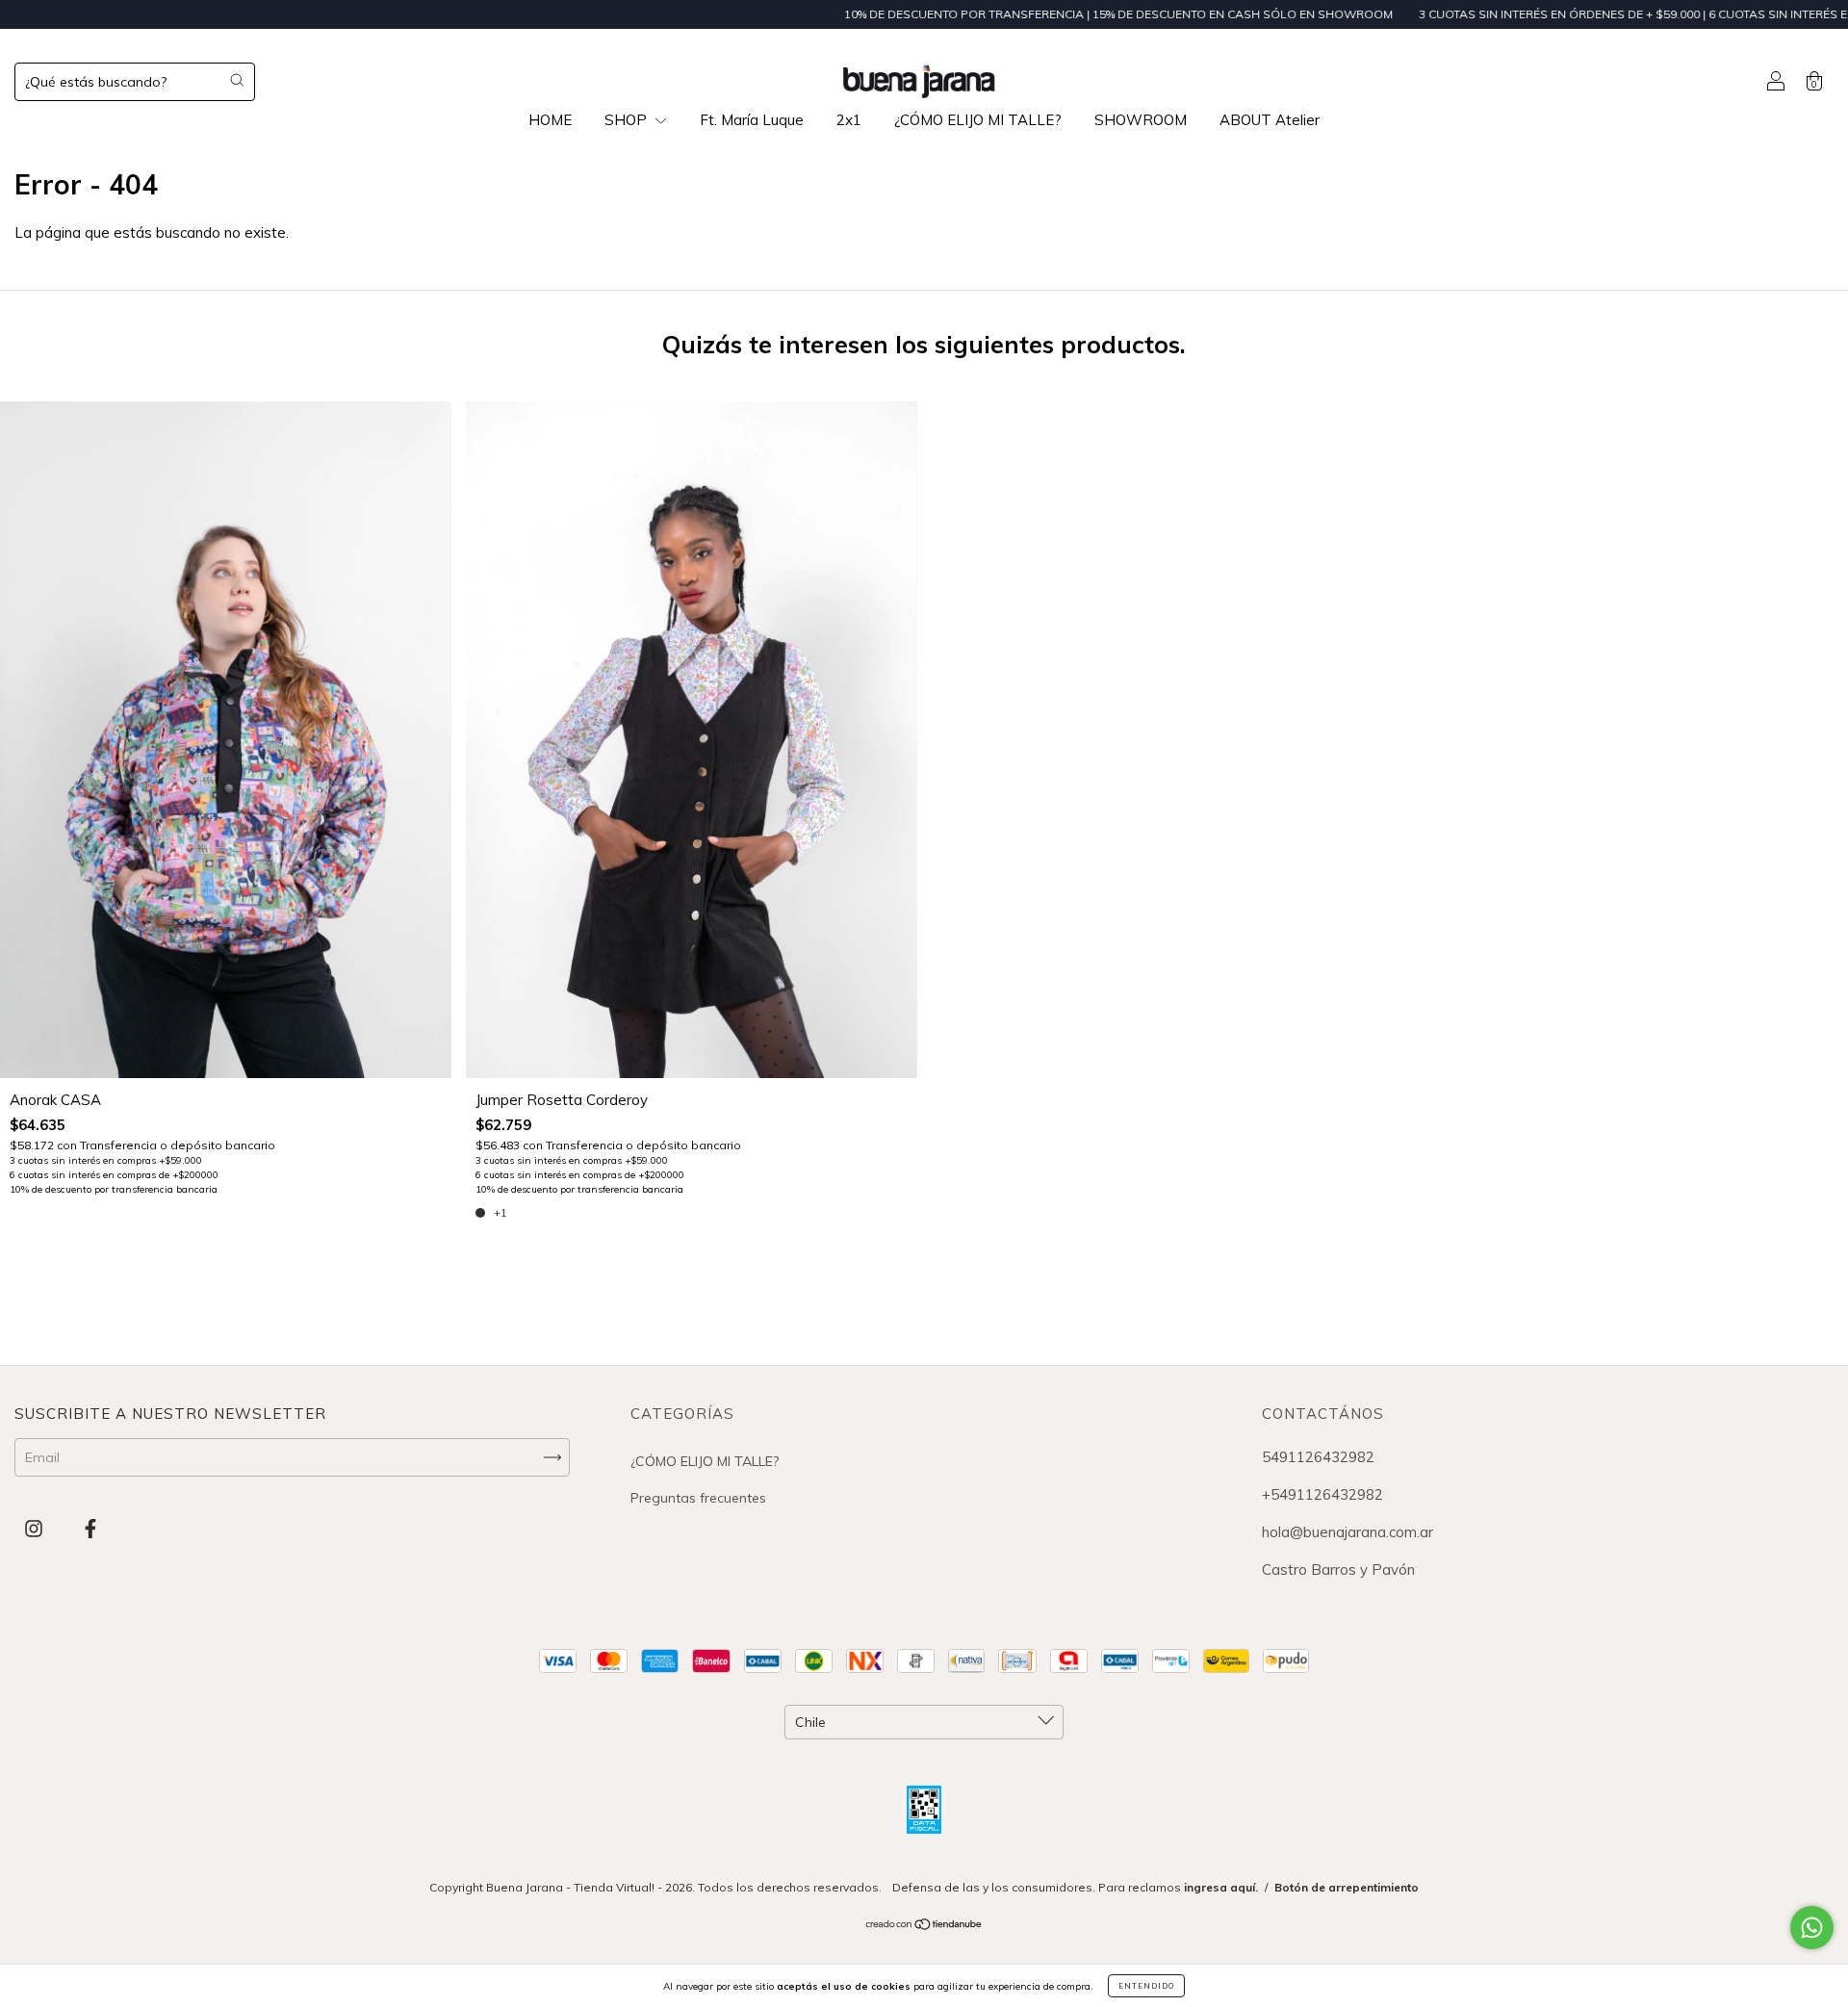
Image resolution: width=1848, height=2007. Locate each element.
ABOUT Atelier (1270, 120)
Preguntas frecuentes (698, 1498)
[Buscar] (237, 80)
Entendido (1146, 1986)
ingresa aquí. (1221, 1887)
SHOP (628, 120)
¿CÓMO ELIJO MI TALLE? (978, 120)
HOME (550, 120)
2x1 (849, 120)
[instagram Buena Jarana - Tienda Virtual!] (36, 1529)
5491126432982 (1318, 1457)
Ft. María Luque (752, 120)
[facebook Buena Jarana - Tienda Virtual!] (90, 1529)
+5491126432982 (1322, 1494)
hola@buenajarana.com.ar (1347, 1532)
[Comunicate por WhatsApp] (1812, 1928)
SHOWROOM (1141, 120)
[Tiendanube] (924, 1926)
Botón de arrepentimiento (1347, 1887)
